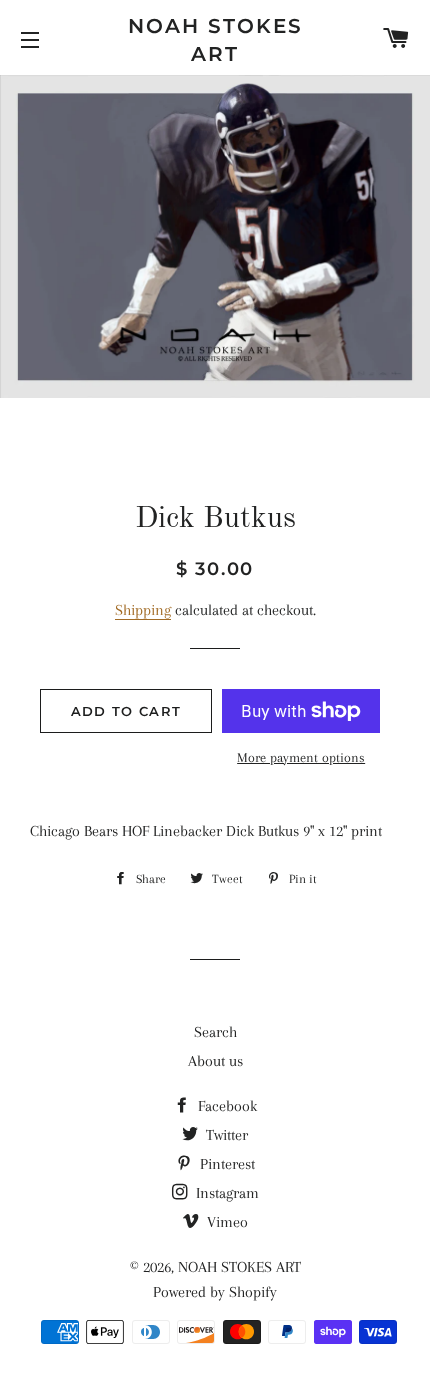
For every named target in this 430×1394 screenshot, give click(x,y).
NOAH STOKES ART (215, 40)
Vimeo (225, 1222)
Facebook (225, 1106)
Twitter (225, 1135)
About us (215, 1061)
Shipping (143, 610)
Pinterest (225, 1164)
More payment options (301, 757)
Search (215, 1032)
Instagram (225, 1193)
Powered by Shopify (215, 1292)
